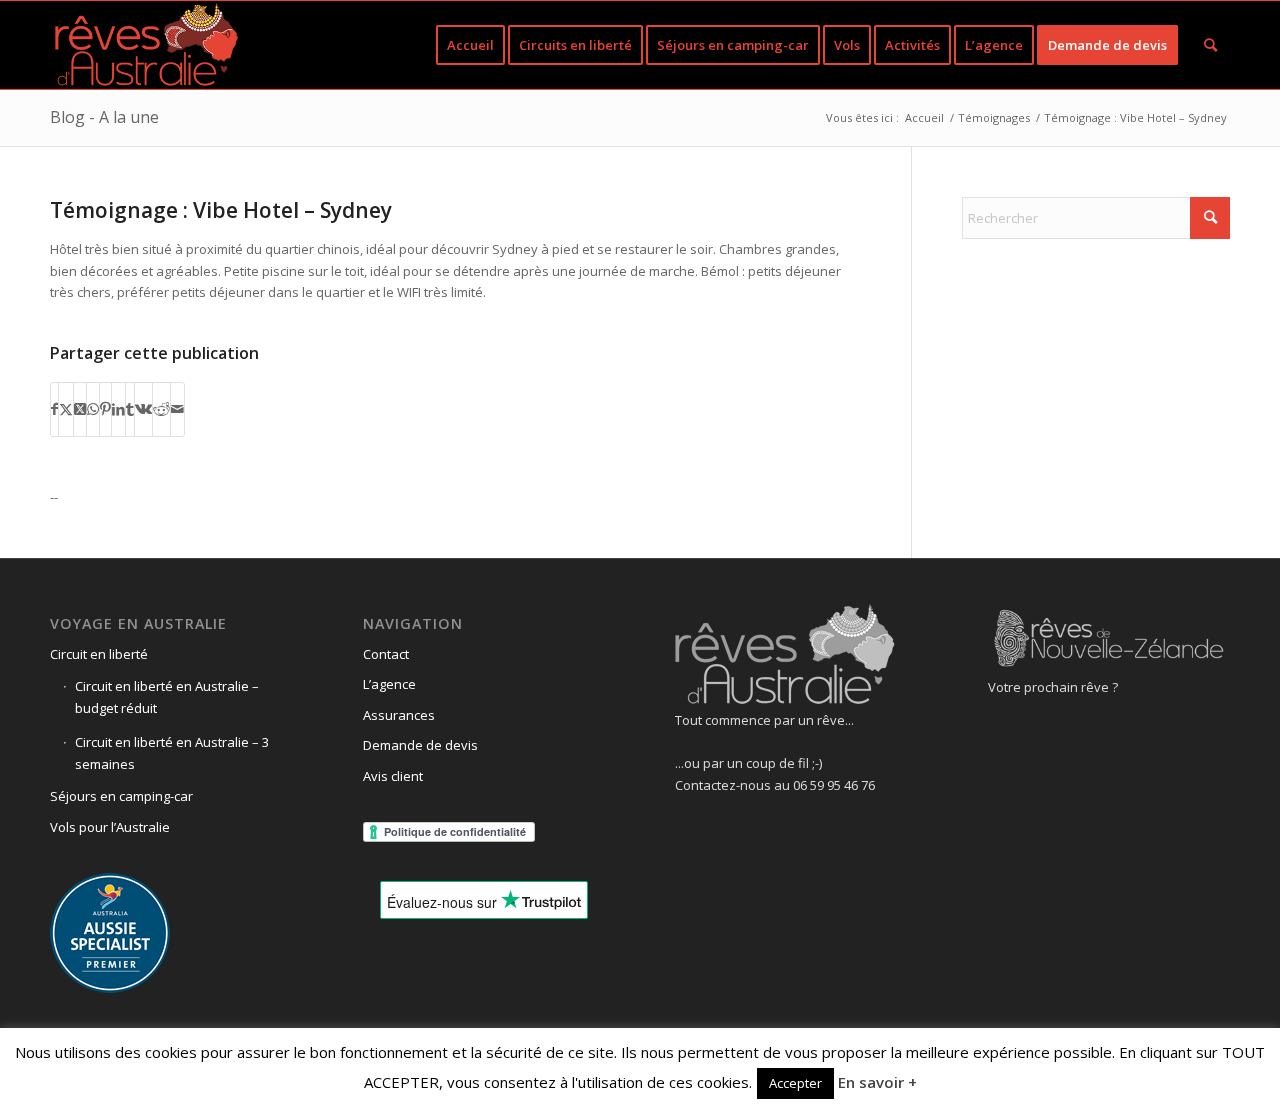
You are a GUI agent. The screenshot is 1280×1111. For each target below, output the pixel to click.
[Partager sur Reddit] (161, 409)
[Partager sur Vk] (143, 409)
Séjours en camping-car (121, 796)
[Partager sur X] (66, 409)
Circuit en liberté (99, 654)
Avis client (393, 776)
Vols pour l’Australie (110, 827)
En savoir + (877, 1082)
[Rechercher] (1210, 45)
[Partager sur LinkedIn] (118, 409)
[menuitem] (470, 45)
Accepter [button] (795, 1083)
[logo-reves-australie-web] (146, 45)
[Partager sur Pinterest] (105, 409)
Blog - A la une (104, 117)
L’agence (389, 684)
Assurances (399, 715)
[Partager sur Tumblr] (130, 409)
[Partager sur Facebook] (54, 409)
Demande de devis (420, 745)
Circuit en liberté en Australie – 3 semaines (172, 752)
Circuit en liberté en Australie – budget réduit (167, 696)
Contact (386, 654)
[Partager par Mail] (177, 409)
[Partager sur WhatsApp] (93, 409)
